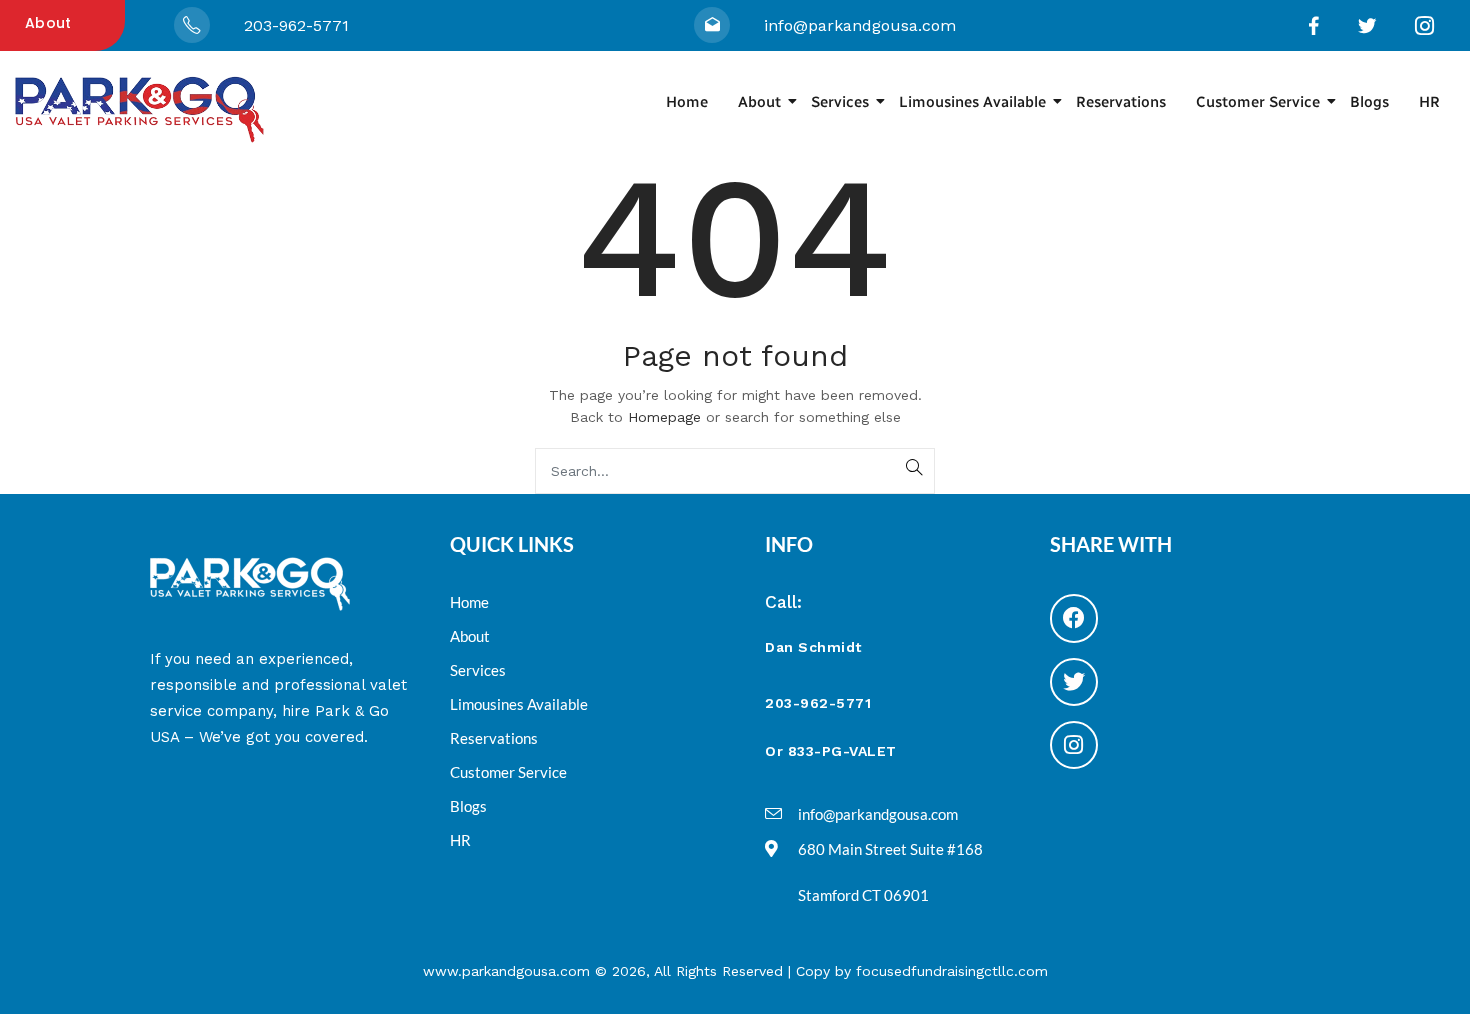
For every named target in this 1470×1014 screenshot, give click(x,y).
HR (1429, 102)
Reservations (1121, 102)
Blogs (1369, 102)
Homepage (664, 417)
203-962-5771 (296, 25)
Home (687, 102)
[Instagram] (1074, 745)
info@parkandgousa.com (860, 25)
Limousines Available (972, 102)
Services (840, 102)
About (48, 23)
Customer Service (1258, 102)
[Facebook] (1074, 618)
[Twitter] (1074, 682)
